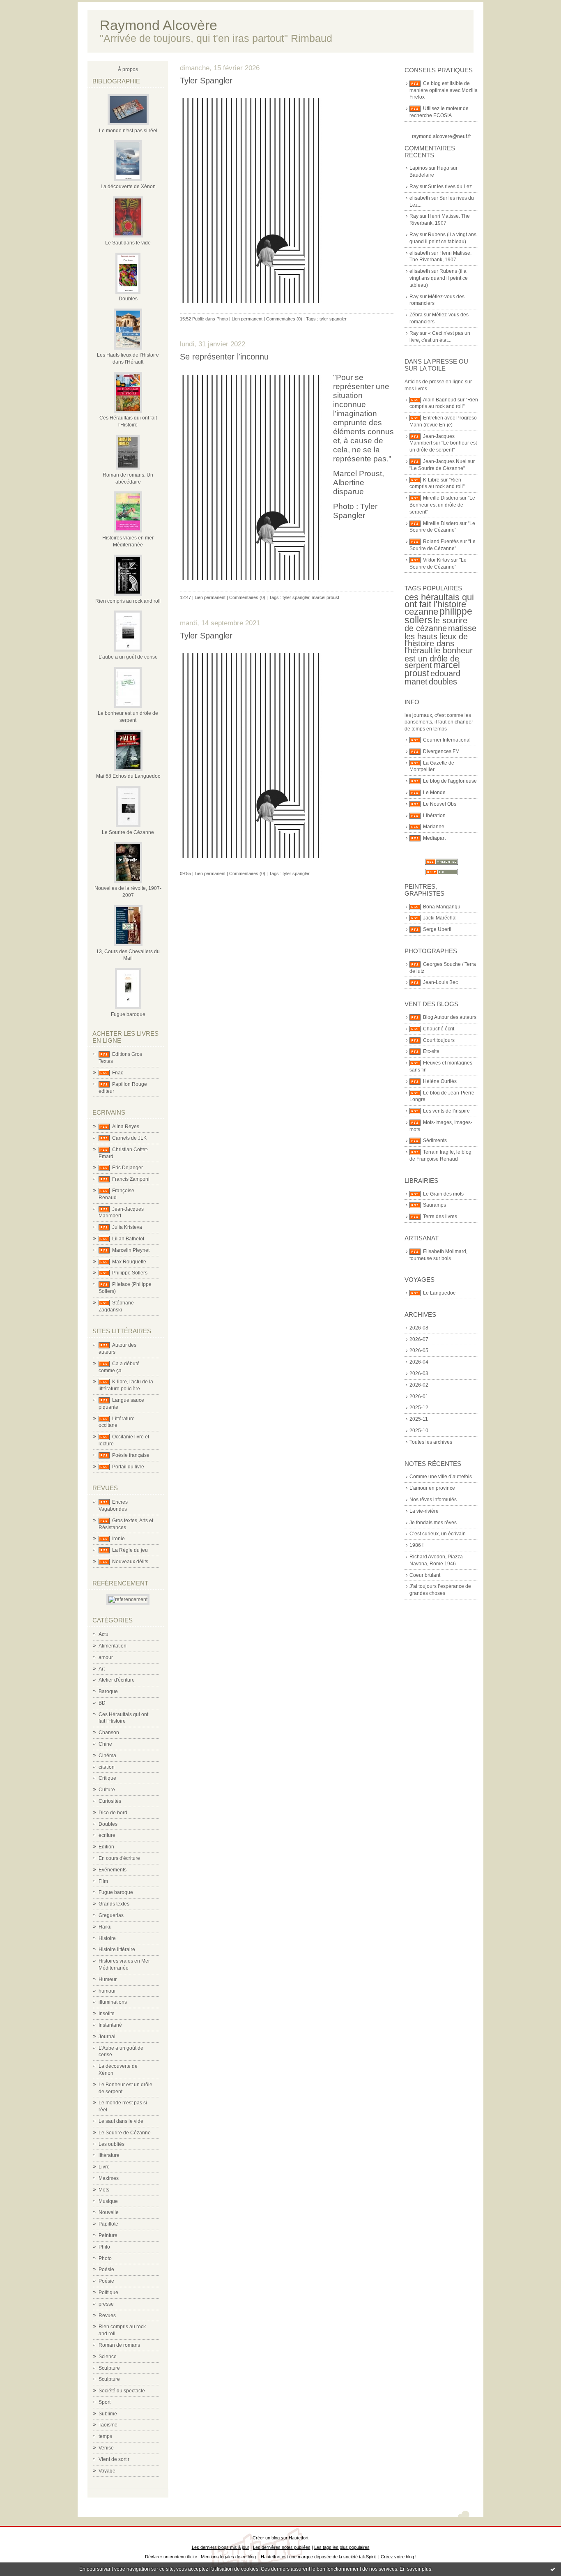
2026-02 (419, 1385)
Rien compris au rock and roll (128, 601)
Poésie (106, 2270)
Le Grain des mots (443, 1194)
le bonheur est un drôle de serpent (439, 658)
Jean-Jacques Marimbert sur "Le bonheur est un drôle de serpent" (443, 443)
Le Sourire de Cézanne (128, 832)
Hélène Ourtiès (440, 1081)
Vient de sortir (114, 2459)
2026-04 (419, 1362)
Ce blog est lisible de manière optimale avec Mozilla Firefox (444, 90)
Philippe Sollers (130, 1273)
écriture (107, 1835)
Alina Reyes (126, 1127)
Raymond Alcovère (159, 25)
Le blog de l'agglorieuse (450, 781)
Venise (106, 2448)
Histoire (107, 1938)
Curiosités (110, 1801)
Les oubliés (112, 2144)
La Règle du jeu (130, 1550)
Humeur (108, 1979)
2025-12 (419, 1408)
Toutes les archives (431, 1442)
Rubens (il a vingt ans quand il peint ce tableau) (439, 278)
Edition (106, 1847)
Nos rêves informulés (433, 1500)
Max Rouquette (129, 1262)
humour (107, 1991)
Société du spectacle (122, 2391)
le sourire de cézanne (436, 624)
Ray (414, 187)
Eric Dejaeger (128, 1168)
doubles (443, 682)
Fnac (118, 1073)
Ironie (118, 1539)
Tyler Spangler (206, 81)
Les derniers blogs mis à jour (221, 2547)
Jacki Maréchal (440, 918)
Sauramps (435, 1205)
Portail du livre (128, 1467)
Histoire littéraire (117, 1949)
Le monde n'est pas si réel (128, 131)
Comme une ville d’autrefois (441, 1477)
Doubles (128, 299)
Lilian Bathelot (128, 1239)
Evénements (113, 1870)
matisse (462, 628)
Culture (107, 1790)
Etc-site (431, 1051)
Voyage (107, 2471)
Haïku (105, 1927)
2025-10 (419, 1431)
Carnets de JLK (129, 1138)
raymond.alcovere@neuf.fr (441, 136)
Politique (108, 2293)
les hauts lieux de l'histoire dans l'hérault (436, 643)
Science (108, 2357)
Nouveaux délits (130, 1562)
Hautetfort (299, 2538)
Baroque (108, 1691)
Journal (107, 2037)
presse (106, 2304)
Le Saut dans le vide (128, 243)
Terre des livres (440, 1217)
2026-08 (419, 1328)
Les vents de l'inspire (446, 1111)
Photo (105, 2258)
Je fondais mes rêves (433, 1523)
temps (105, 2436)
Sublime (108, 2414)
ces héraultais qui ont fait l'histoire (439, 601)
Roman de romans (119, 2345)
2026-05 (419, 1350)
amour (106, 1657)
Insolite (107, 2014)
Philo (104, 2247)
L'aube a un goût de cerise (128, 657)
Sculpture (109, 2368)
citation (107, 1767)
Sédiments (435, 1141)
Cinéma (107, 1756)
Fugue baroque (128, 1014)
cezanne (421, 612)
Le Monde (434, 793)
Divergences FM (441, 751)
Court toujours (439, 1040)
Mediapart (434, 838)
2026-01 (419, 1396)
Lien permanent (247, 319)
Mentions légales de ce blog (228, 2557)
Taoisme (108, 2425)
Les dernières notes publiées (282, 2547)
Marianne (434, 827)
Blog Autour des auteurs (450, 1017)
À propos (128, 69)
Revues (107, 2316)
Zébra (416, 315)
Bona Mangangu (442, 907)
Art (102, 1669)
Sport (105, 2402)
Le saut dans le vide (121, 2121)
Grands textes (114, 1904)
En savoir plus (415, 2569)
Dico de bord (113, 1813)
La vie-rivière (424, 1511)
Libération (434, 816)
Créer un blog (266, 2538)
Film (103, 1881)
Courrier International (447, 740)
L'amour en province (432, 1488)
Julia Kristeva (127, 1227)
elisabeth (420, 198)
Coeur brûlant (425, 1575)
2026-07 (419, 1339)
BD (102, 1703)
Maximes (109, 2178)
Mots (104, 2190)
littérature (109, 2155)
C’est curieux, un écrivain (438, 1534)
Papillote (108, 2224)
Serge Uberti (437, 929)
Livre (104, 2167)
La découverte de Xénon (128, 187)
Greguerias (111, 1915)
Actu (103, 1634)
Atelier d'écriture (117, 1680)
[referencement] (128, 1599)
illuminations (113, 2002)
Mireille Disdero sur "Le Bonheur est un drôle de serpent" (442, 505)
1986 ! (416, 1545)
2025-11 (419, 1419)
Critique (107, 1778)
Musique (108, 2201)
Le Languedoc (439, 1293)
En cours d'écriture (119, 1858)
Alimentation (113, 1646)
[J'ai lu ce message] (553, 2569)
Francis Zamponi (131, 1179)
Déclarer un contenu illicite (171, 2557)
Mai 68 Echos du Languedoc (128, 776)
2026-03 (419, 1373)
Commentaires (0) (284, 319)
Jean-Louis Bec (440, 982)
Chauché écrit (439, 1029)
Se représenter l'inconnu (224, 357)
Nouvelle (109, 2212)
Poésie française (131, 1455)
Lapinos (418, 168)
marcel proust (325, 597)
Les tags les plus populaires (342, 2547)
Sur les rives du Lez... (452, 187)
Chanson (109, 1733)
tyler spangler (333, 319)
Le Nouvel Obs (440, 804)
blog (410, 2557)
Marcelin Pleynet (131, 1250)
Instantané (110, 2025)
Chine (105, 1744)
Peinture (108, 2235)
